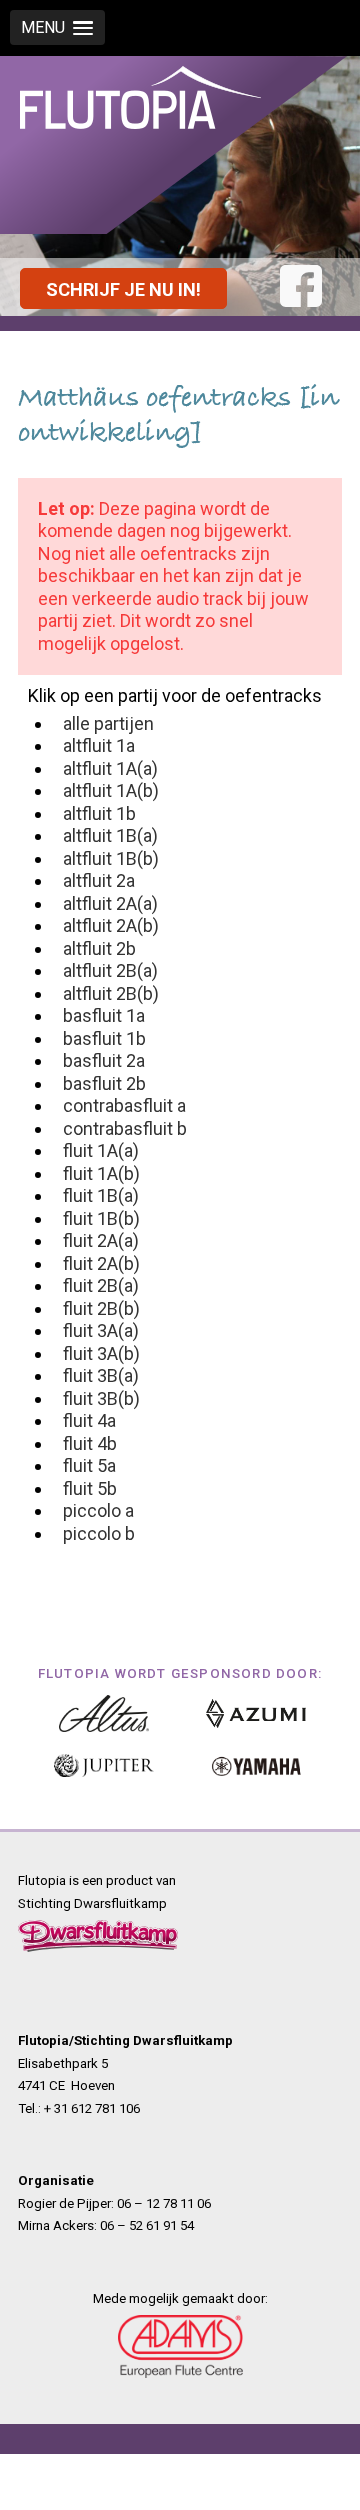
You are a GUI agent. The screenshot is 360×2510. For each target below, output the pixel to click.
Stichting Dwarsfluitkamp (92, 1903)
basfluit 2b (104, 1083)
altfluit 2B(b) (111, 993)
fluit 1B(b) (101, 1218)
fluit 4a (89, 1420)
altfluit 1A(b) (111, 790)
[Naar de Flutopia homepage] (140, 132)
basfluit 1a (104, 1015)
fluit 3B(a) (101, 1375)
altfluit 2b (99, 948)
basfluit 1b (104, 1038)
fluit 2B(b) (101, 1308)
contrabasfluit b (125, 1128)
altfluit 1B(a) (110, 835)
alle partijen (108, 723)
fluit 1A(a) (101, 1150)
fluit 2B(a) (101, 1285)
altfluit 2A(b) (111, 925)
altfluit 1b (99, 813)
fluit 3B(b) (101, 1398)
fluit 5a (89, 1465)
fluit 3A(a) (101, 1330)
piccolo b (99, 1533)
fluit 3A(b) (101, 1353)
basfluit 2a (104, 1060)
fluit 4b (90, 1443)
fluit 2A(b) (101, 1263)
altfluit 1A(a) (110, 768)
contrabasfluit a (124, 1105)
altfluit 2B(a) (110, 970)
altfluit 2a (99, 880)
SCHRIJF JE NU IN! (123, 289)
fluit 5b (90, 1488)
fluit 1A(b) (101, 1173)
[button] (57, 27)
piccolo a (98, 1510)
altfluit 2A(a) (110, 903)
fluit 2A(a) (101, 1240)
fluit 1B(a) (101, 1195)
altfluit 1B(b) (111, 858)
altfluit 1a (99, 745)
